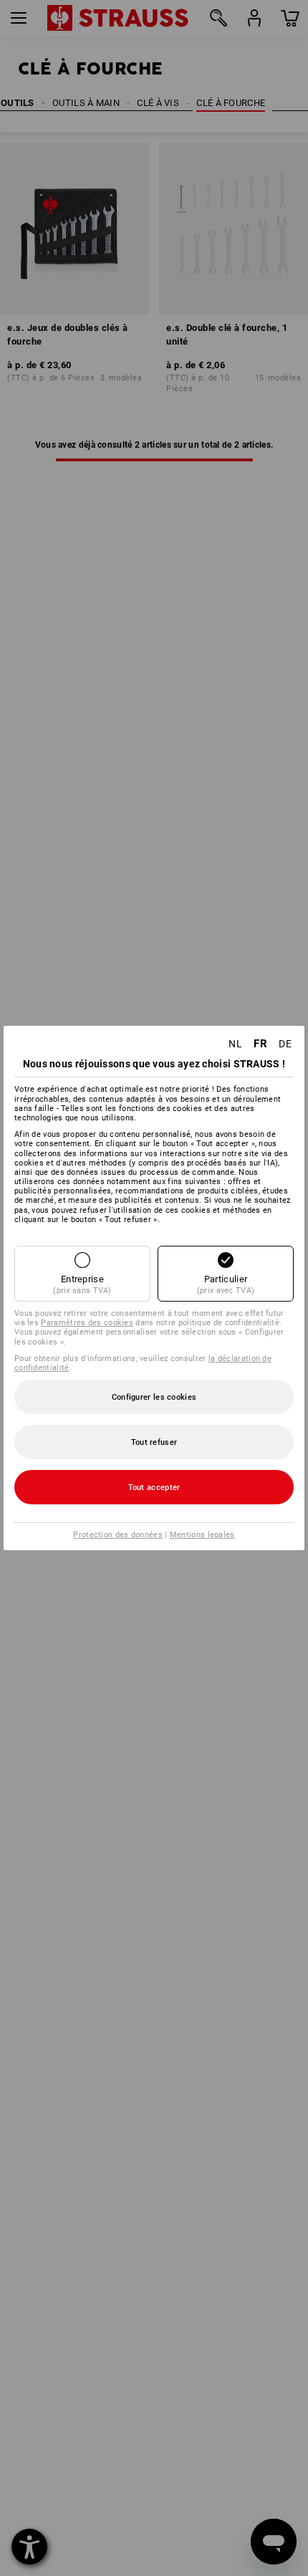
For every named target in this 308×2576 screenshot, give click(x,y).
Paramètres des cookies (87, 1323)
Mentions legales (202, 1535)
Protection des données (118, 1535)
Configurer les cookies (154, 1397)
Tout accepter (154, 1488)
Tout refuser (154, 1442)
